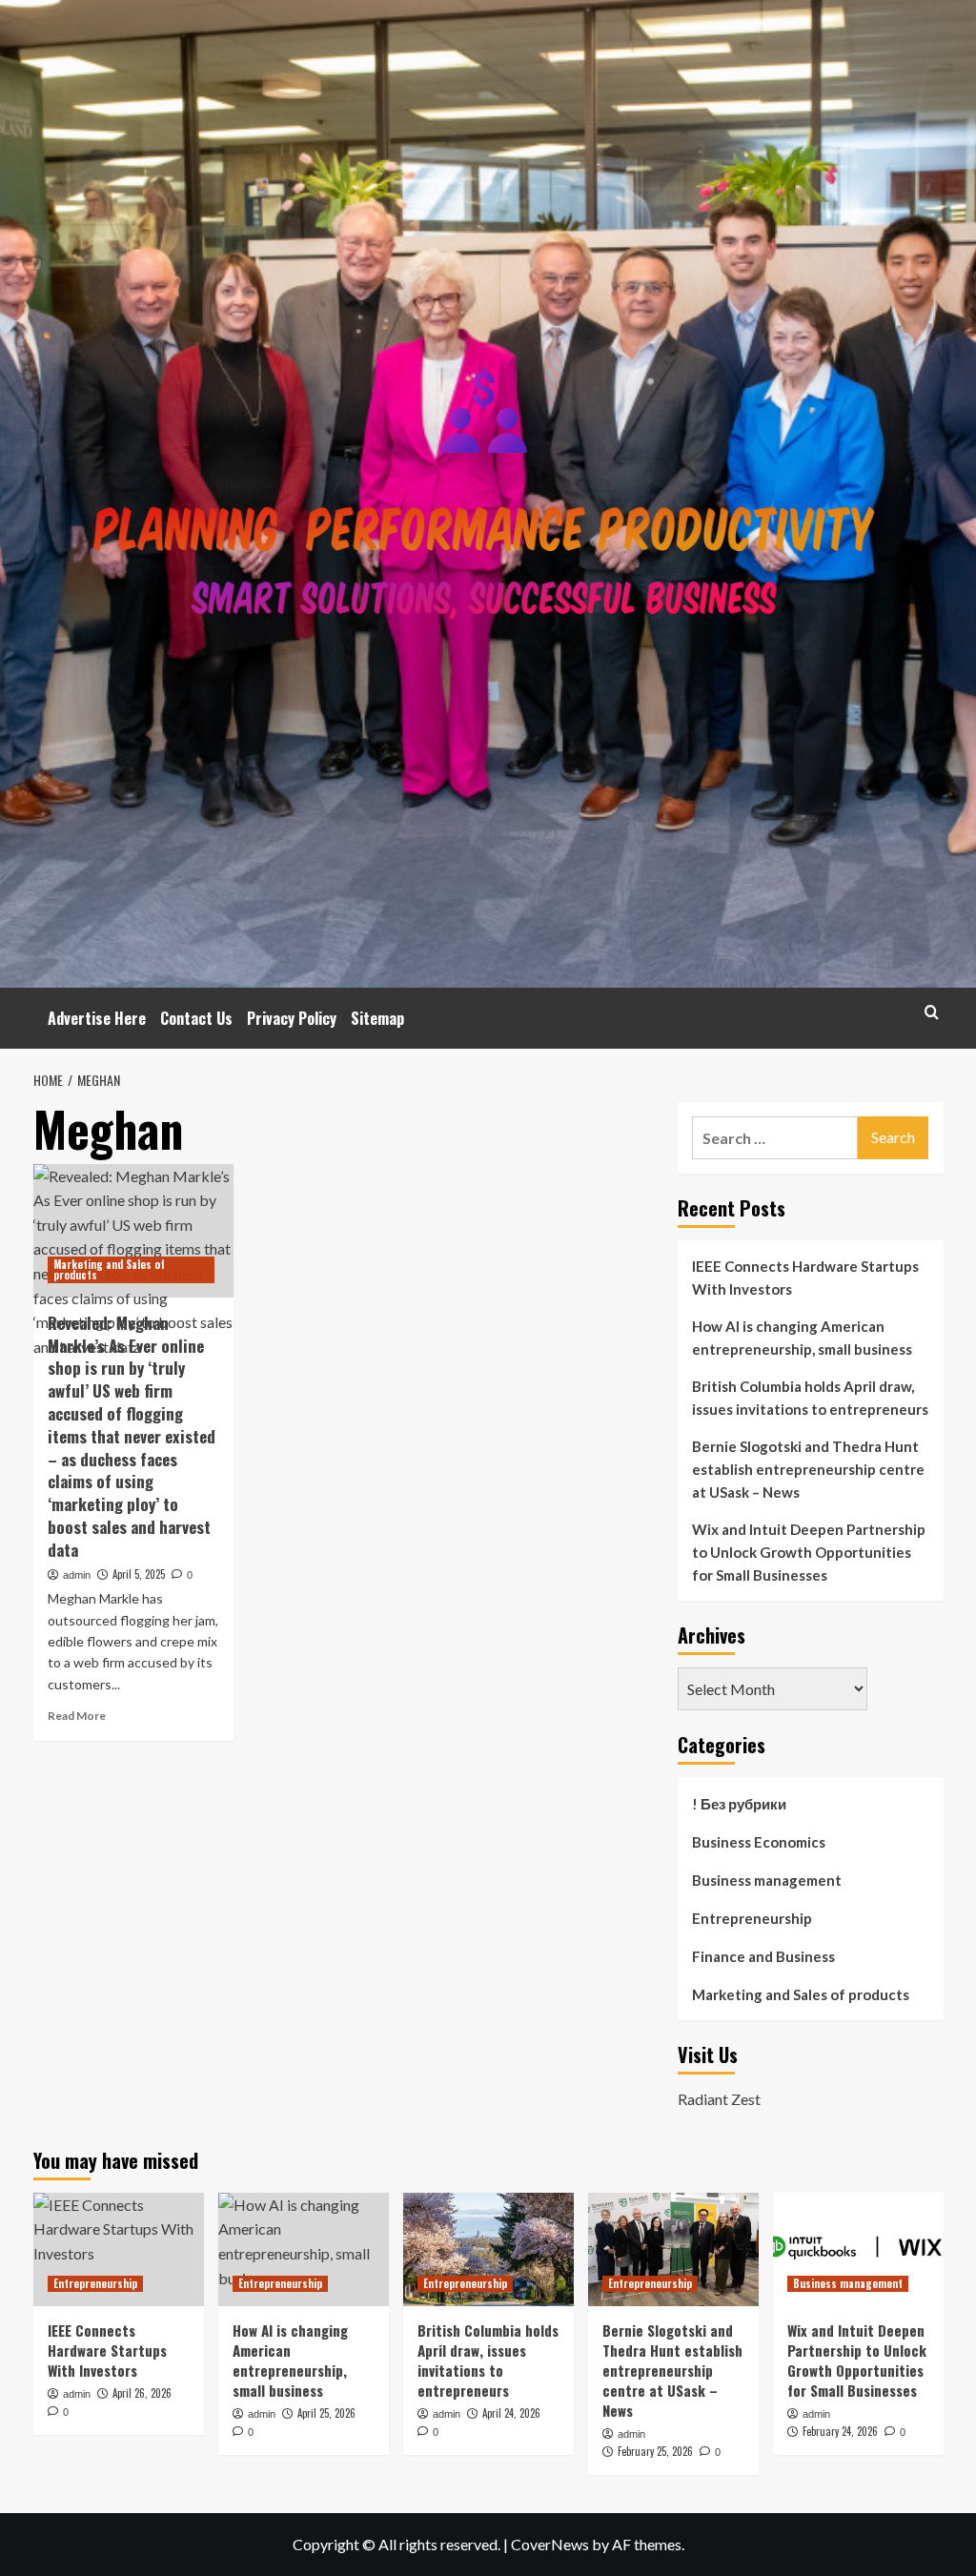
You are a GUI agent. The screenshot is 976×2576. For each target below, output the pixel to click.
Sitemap (377, 1018)
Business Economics (759, 1842)
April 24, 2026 (511, 2413)
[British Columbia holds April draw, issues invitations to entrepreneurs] (488, 2249)
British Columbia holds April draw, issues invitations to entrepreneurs (810, 1398)
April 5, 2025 (139, 1574)
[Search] (932, 1012)
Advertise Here (97, 1018)
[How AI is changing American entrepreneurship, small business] (304, 2249)
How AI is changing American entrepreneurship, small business (802, 1338)
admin (77, 1575)
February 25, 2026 (655, 2451)
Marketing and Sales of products (109, 1269)
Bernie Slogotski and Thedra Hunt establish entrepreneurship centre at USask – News (808, 1469)
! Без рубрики (739, 1804)
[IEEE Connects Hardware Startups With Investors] (119, 2249)
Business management (767, 1880)
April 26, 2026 (142, 2393)
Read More (77, 1716)
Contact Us (196, 1018)
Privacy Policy (292, 1018)
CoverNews (550, 2544)
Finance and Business (763, 1956)
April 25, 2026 (326, 2413)
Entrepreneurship (752, 1918)
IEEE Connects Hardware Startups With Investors (805, 1278)
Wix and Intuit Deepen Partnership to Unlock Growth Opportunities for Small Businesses (809, 1552)
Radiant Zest (719, 2099)
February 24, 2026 (840, 2431)
